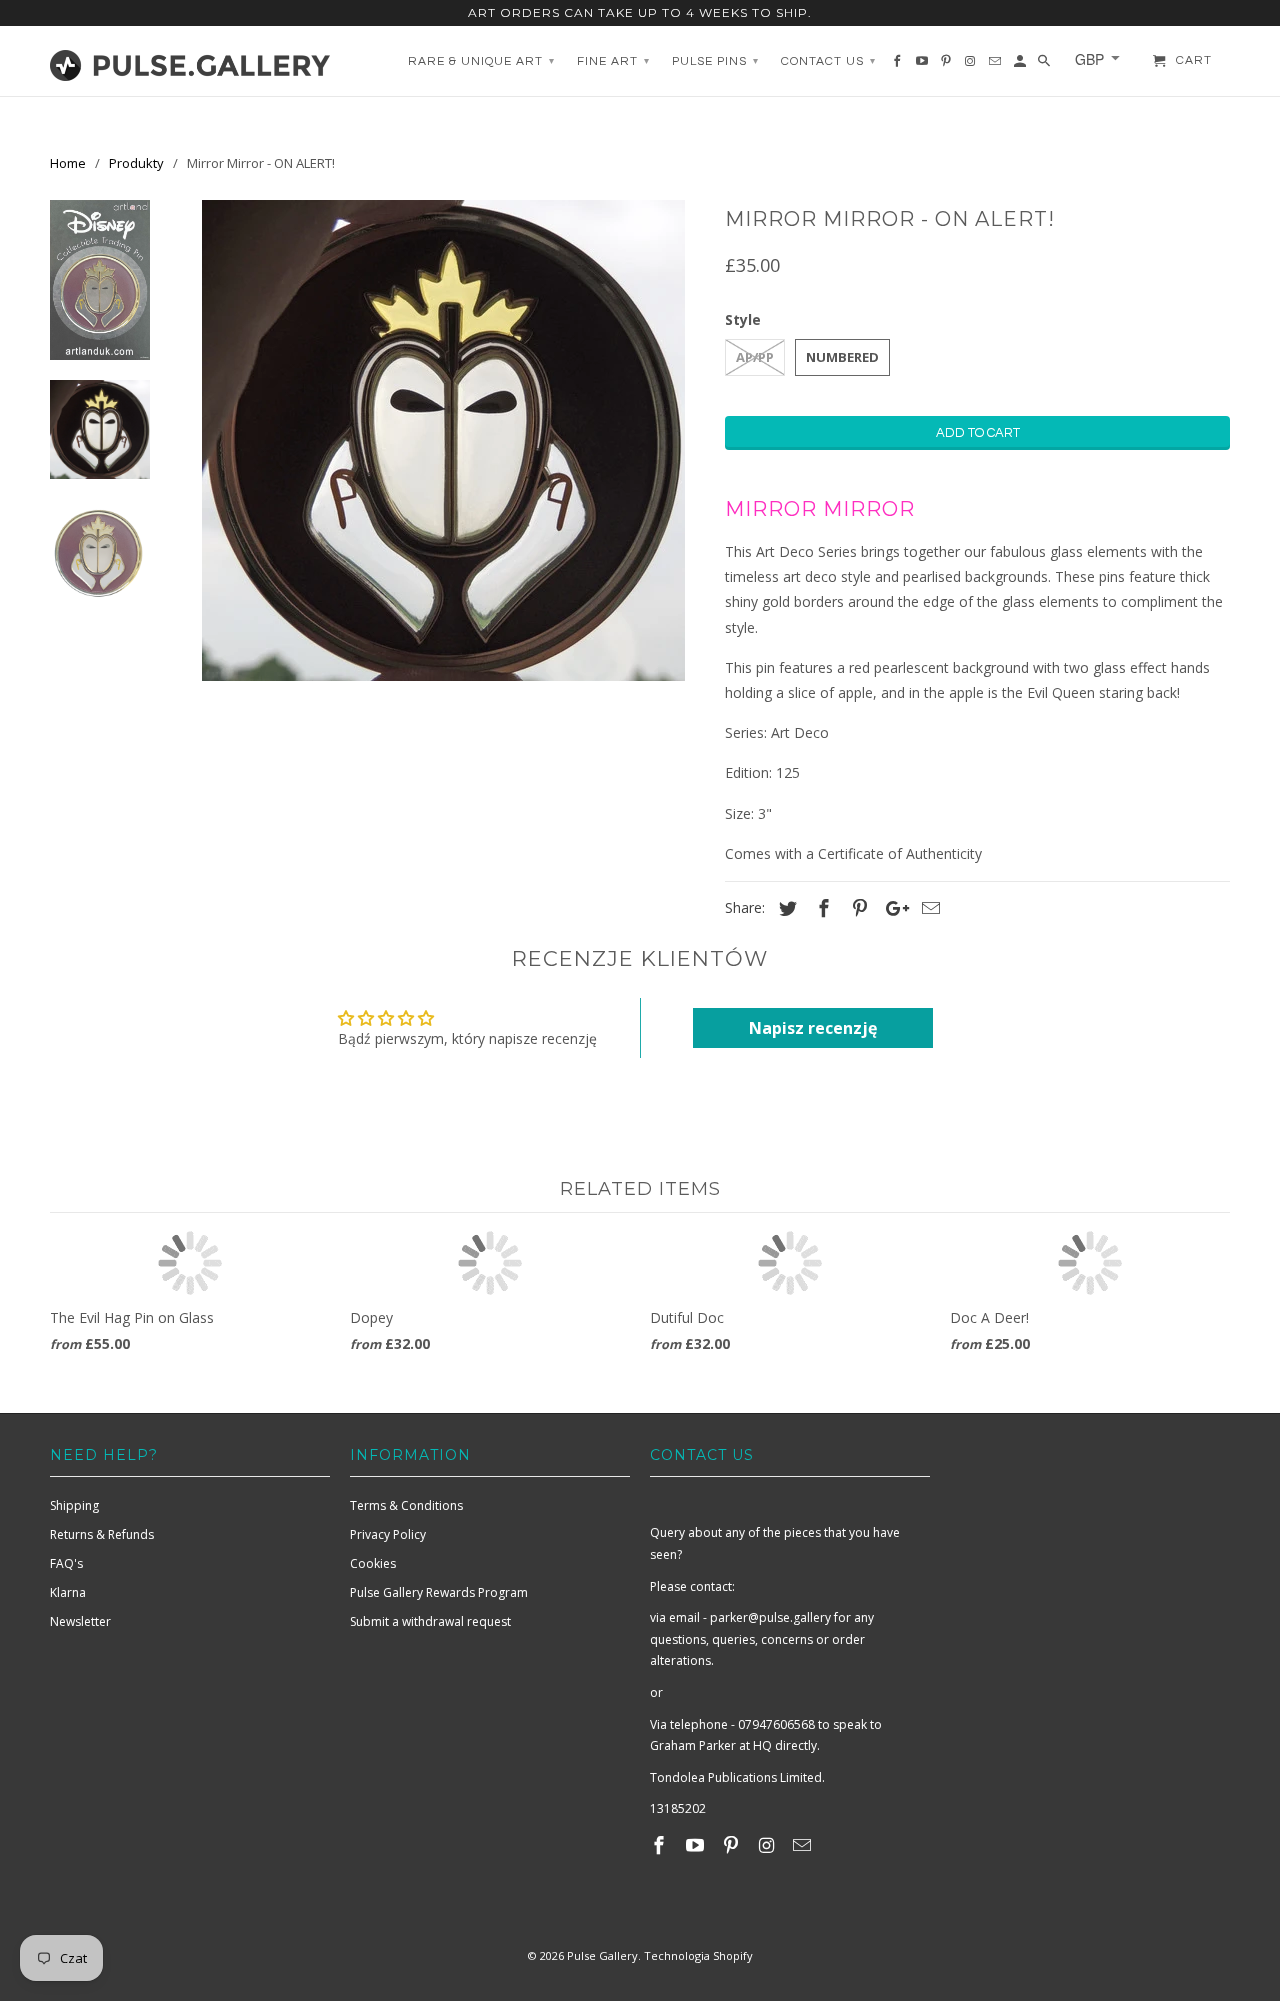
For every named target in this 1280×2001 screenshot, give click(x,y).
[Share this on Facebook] (821, 908)
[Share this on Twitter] (785, 908)
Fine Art (613, 61)
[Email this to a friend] (928, 908)
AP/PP (755, 357)
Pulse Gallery (602, 1955)
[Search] (1045, 66)
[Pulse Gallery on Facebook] (661, 1845)
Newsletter (80, 1621)
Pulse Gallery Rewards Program (439, 1592)
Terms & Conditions (406, 1505)
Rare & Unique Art (481, 61)
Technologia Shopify (698, 1955)
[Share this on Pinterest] (857, 908)
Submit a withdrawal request (430, 1621)
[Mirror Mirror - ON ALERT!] (443, 440)
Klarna (68, 1592)
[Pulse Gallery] (190, 61)
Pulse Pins (715, 61)
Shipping (74, 1505)
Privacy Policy (388, 1534)
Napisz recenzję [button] (813, 1028)
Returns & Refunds (102, 1534)
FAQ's (66, 1563)
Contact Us (828, 61)
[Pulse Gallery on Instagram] (768, 1845)
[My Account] (1021, 66)
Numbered (842, 357)
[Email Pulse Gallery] (804, 1845)
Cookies (373, 1563)
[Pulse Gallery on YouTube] (697, 1845)
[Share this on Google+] (892, 908)
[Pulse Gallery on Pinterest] (733, 1845)
